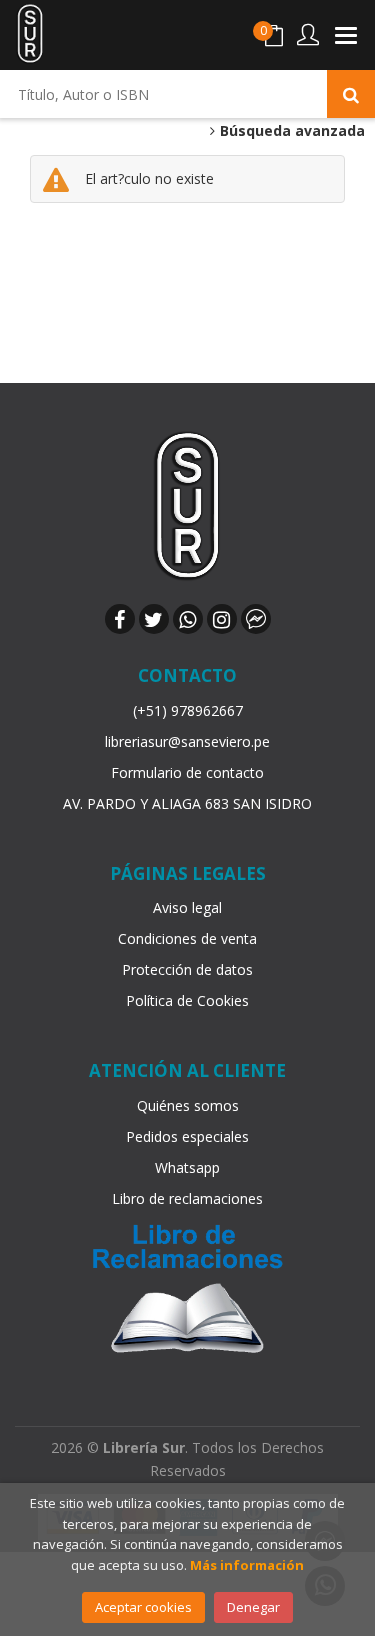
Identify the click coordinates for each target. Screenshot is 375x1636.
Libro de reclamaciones (187, 1198)
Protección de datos (187, 969)
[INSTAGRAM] (222, 619)
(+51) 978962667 (188, 710)
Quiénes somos (188, 1105)
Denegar (253, 1607)
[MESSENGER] (256, 619)
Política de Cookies (187, 1000)
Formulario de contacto (187, 772)
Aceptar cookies (143, 1607)
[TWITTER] (154, 619)
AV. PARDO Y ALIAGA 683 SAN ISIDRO (187, 803)
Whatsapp (187, 1167)
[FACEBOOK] (120, 619)
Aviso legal (187, 907)
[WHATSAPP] (188, 619)
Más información (247, 1565)
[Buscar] (351, 94)
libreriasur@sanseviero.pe (187, 741)
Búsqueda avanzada (290, 131)
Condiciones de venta (187, 938)
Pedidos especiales (187, 1136)
